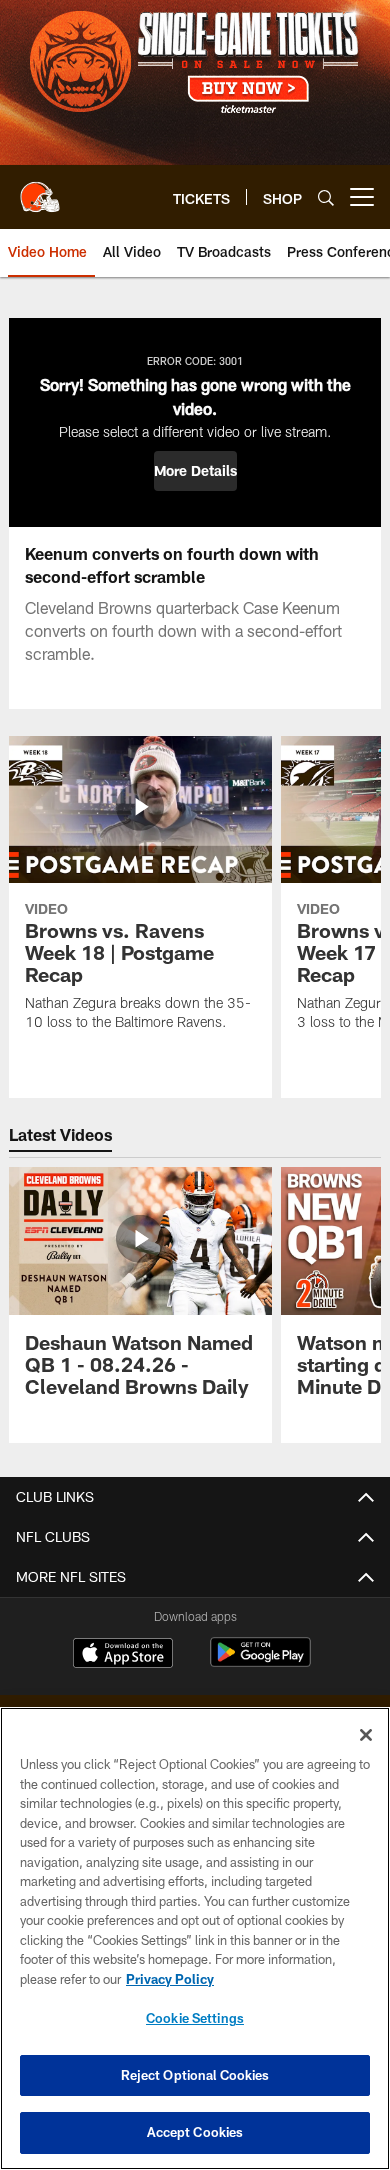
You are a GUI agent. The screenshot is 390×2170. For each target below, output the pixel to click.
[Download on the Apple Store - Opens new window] (123, 1655)
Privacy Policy (170, 1979)
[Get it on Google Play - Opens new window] (260, 1662)
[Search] (326, 197)
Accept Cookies (195, 2132)
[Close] (366, 1735)
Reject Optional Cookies (195, 2075)
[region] (195, 1938)
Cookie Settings (195, 2018)
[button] (195, 471)
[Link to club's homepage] (40, 189)
